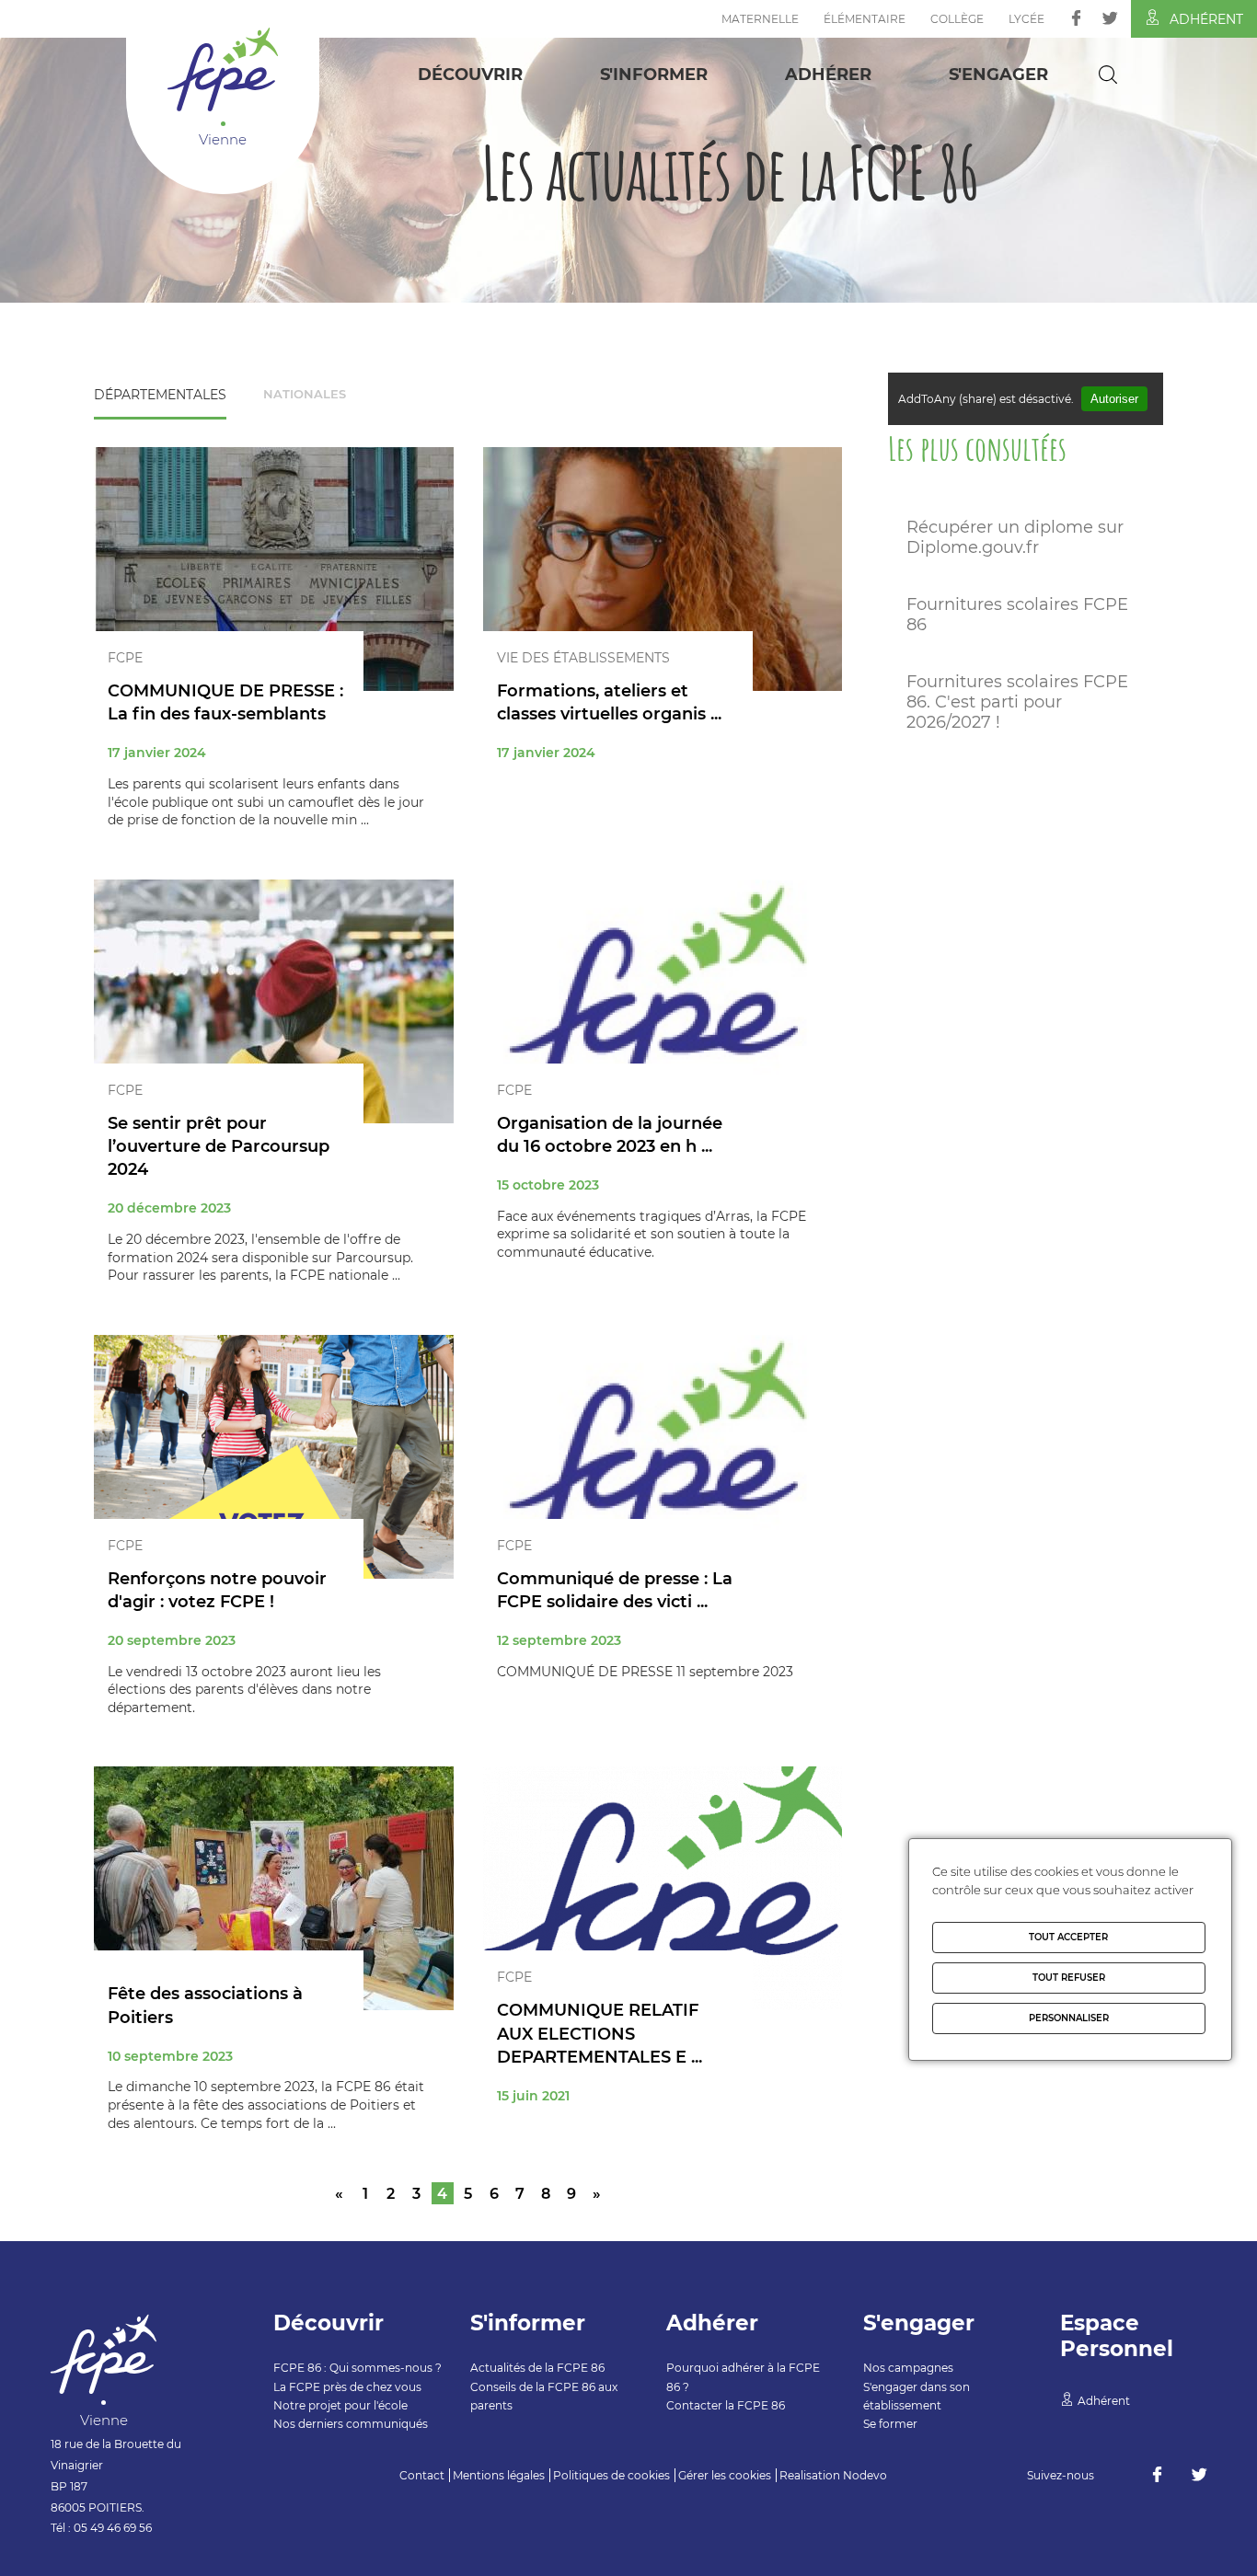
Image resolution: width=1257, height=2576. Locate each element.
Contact (422, 2475)
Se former (890, 2424)
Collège (957, 19)
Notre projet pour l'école (340, 2405)
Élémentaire (865, 19)
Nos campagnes (908, 2368)
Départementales (160, 395)
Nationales (305, 394)
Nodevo (865, 2475)
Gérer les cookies (725, 2475)
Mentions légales (499, 2475)
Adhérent (1206, 19)
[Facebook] (1076, 18)
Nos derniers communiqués (351, 2424)
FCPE (125, 658)
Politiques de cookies (611, 2475)
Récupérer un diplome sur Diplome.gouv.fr (1015, 537)
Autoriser (1114, 399)
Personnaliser (1069, 2018)
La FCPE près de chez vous (347, 2387)
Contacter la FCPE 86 (726, 2405)
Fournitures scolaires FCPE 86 (1017, 615)
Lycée (1026, 19)
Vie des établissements (583, 658)
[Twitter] (1110, 18)
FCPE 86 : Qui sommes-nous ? (357, 2368)
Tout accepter (1068, 1937)
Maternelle (760, 19)
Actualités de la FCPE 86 (537, 2368)
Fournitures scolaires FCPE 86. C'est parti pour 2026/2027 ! (1017, 702)
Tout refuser (1069, 1978)
